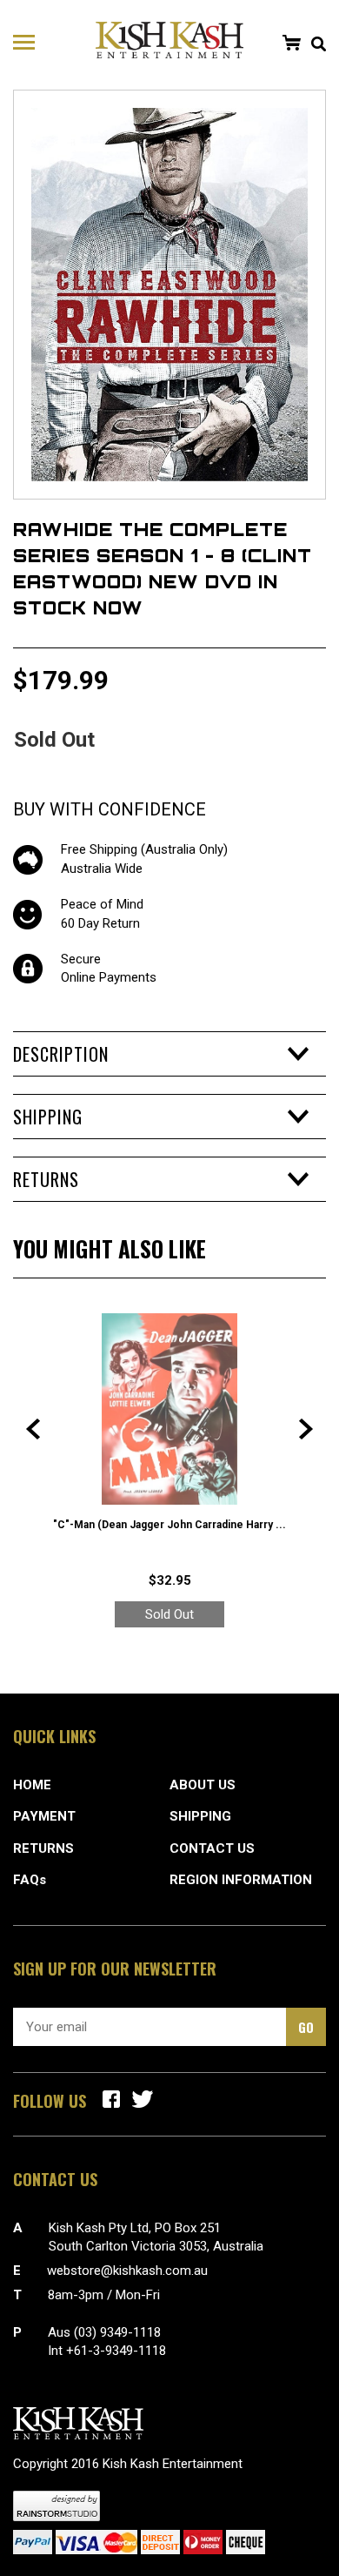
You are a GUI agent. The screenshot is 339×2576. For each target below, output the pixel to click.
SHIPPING (200, 1816)
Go (306, 2027)
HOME (32, 1785)
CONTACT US (212, 1848)
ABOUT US (203, 1785)
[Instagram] (143, 2099)
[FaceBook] (111, 2099)
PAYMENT (44, 1816)
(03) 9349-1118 (117, 2332)
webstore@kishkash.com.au (127, 2271)
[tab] (169, 1054)
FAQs (30, 1880)
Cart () (291, 43)
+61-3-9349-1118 (116, 2351)
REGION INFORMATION (241, 1880)
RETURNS (43, 1848)
